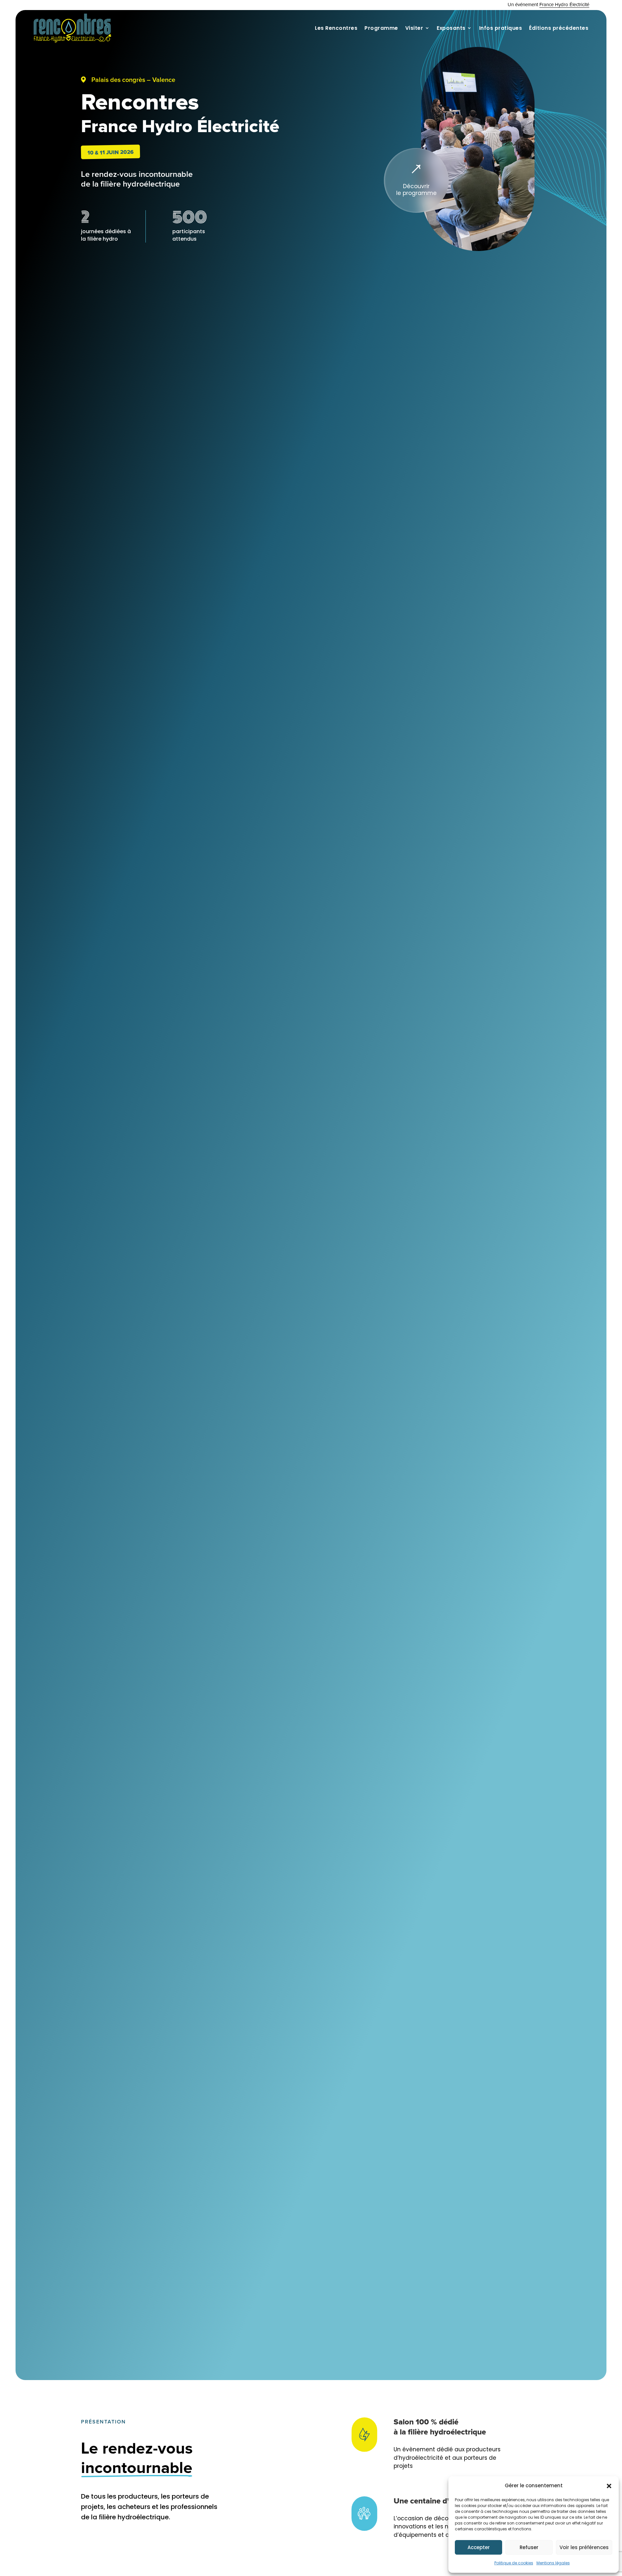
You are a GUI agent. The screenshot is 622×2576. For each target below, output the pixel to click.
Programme (381, 28)
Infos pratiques (501, 28)
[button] (609, 2486)
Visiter (414, 28)
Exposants (451, 28)
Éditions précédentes (559, 28)
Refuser (529, 2547)
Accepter (479, 2547)
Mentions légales (553, 2563)
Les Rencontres (336, 28)
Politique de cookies (514, 2563)
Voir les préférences (584, 2547)
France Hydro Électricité (564, 5)
